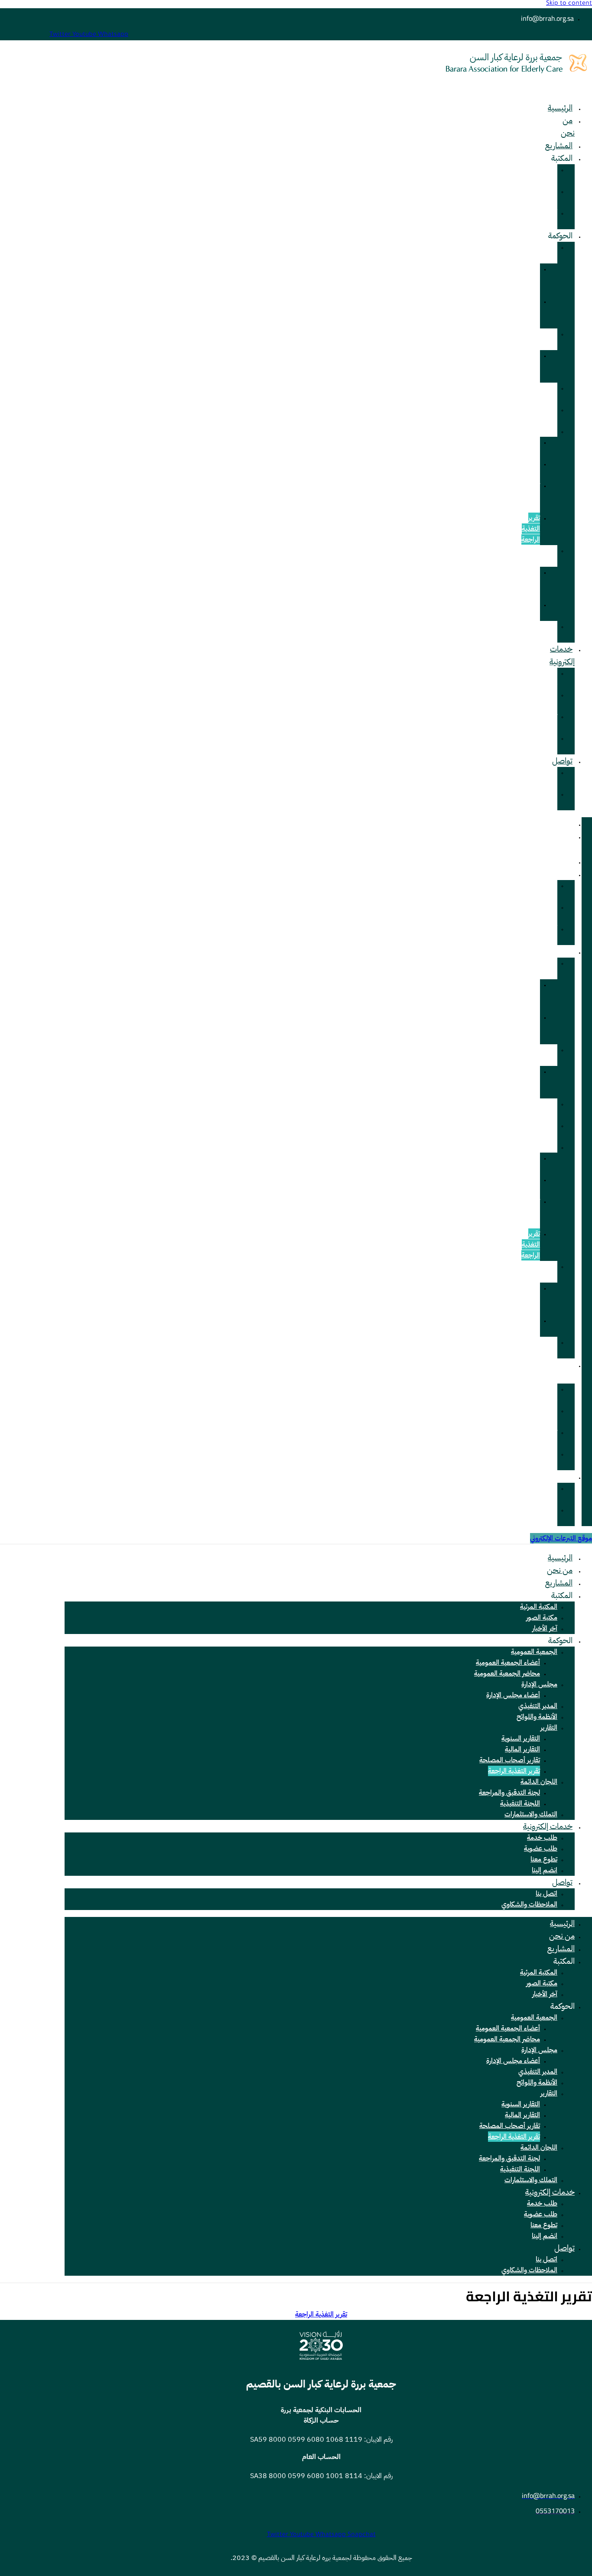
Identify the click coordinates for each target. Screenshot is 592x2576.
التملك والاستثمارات (541, 632)
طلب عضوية (548, 700)
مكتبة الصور (550, 197)
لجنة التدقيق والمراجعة (527, 583)
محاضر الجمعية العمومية (528, 312)
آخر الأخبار (550, 218)
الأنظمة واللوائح (547, 415)
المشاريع (559, 145)
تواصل (562, 761)
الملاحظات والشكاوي (543, 799)
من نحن (568, 127)
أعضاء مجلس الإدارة (530, 366)
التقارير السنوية (530, 447)
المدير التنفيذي (546, 393)
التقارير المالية (532, 469)
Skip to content (569, 4)
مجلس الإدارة (548, 339)
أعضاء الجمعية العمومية (528, 279)
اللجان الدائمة (548, 556)
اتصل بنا (546, 1894)
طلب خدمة (550, 678)
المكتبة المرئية (548, 175)
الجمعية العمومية (546, 252)
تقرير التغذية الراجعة (531, 529)
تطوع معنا (550, 722)
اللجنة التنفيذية (529, 610)
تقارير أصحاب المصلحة (528, 496)
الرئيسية (560, 108)
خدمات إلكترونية (562, 655)
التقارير (549, 431)
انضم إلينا (550, 743)
